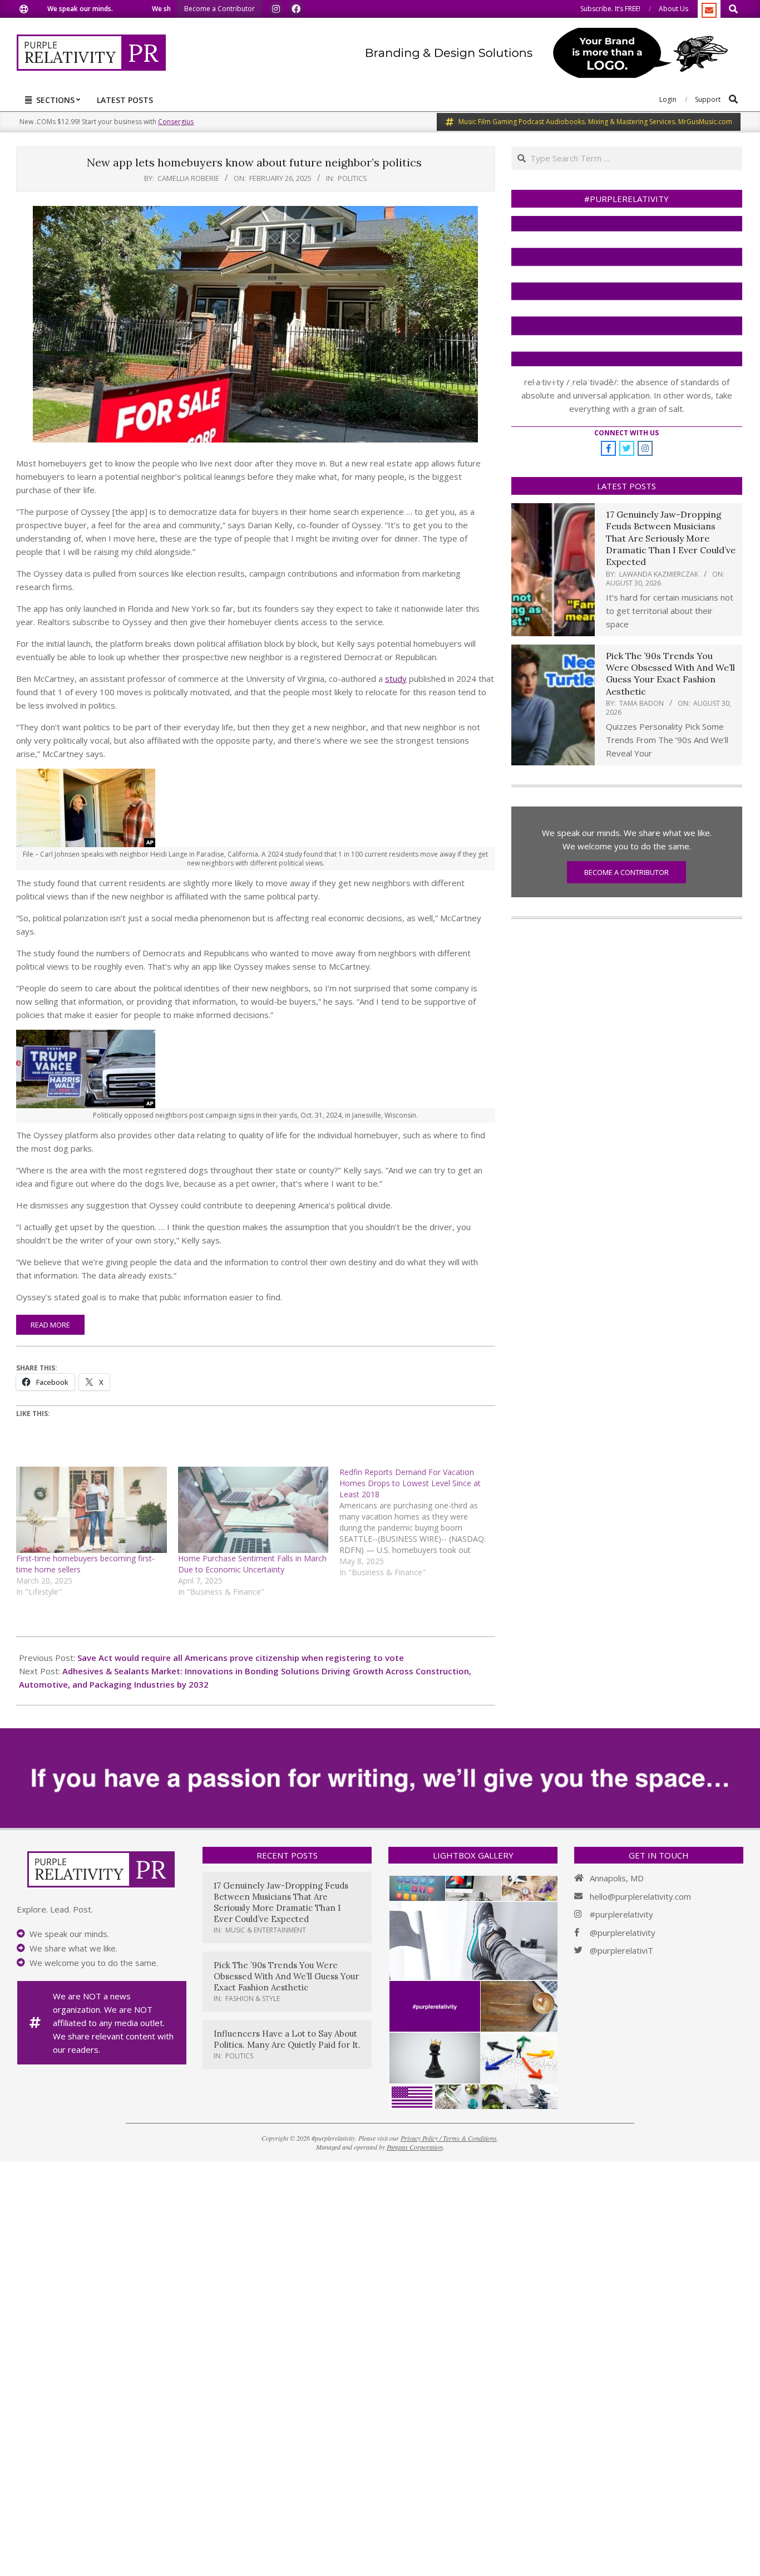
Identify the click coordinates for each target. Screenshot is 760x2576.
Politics (352, 178)
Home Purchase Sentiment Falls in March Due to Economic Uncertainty (252, 1564)
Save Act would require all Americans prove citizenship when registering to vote (241, 1658)
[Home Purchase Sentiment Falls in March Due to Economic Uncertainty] (253, 1510)
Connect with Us (626, 433)
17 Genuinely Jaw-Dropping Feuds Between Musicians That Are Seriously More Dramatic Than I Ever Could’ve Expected (671, 538)
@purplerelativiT (621, 1950)
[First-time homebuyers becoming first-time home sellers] (92, 1510)
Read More (50, 1325)
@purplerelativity (623, 1933)
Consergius (176, 122)
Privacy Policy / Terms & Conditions (449, 2138)
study (396, 679)
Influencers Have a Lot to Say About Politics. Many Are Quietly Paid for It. (287, 2039)
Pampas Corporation (415, 2147)
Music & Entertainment (266, 1930)
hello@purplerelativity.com (640, 1896)
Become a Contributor (626, 872)
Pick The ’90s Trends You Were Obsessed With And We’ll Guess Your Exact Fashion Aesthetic (670, 674)
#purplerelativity (621, 1914)
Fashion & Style (253, 1999)
